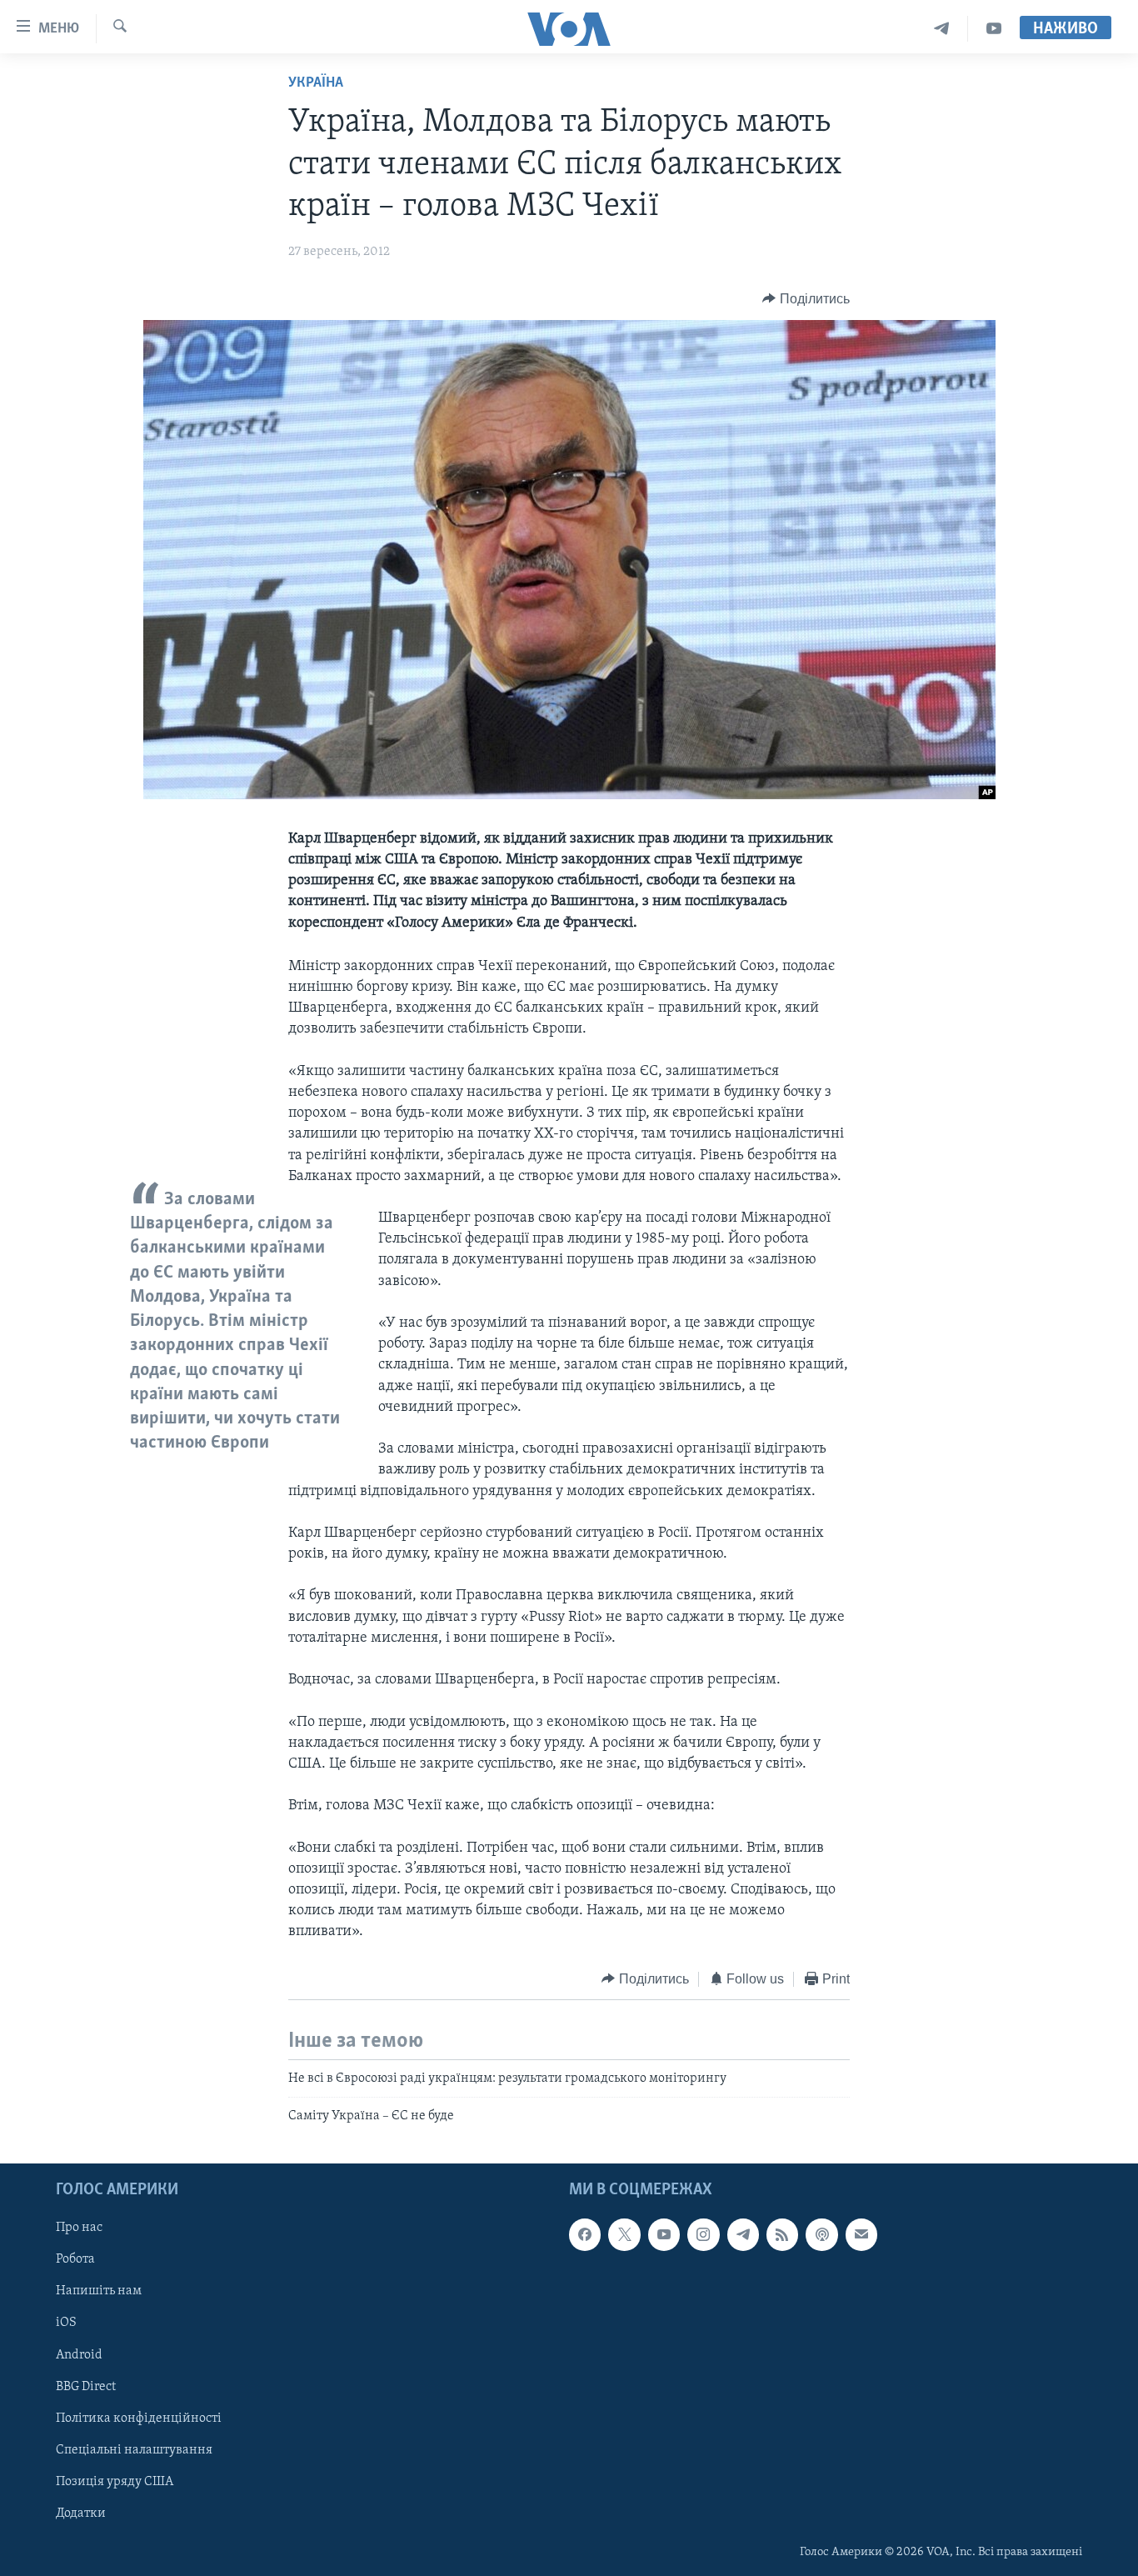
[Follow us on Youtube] (664, 2234)
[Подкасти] (821, 2234)
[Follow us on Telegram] (743, 2234)
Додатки (81, 2513)
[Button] (806, 299)
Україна (316, 83)
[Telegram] (942, 29)
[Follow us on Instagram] (703, 2234)
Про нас (79, 2228)
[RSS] (782, 2234)
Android (79, 2354)
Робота (75, 2259)
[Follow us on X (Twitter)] (624, 2234)
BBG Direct (86, 2386)
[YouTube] (994, 29)
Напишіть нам (99, 2291)
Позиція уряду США (115, 2482)
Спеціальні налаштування (134, 2450)
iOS (66, 2323)
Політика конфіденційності (139, 2418)
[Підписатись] (861, 2234)
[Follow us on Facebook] (585, 2234)
